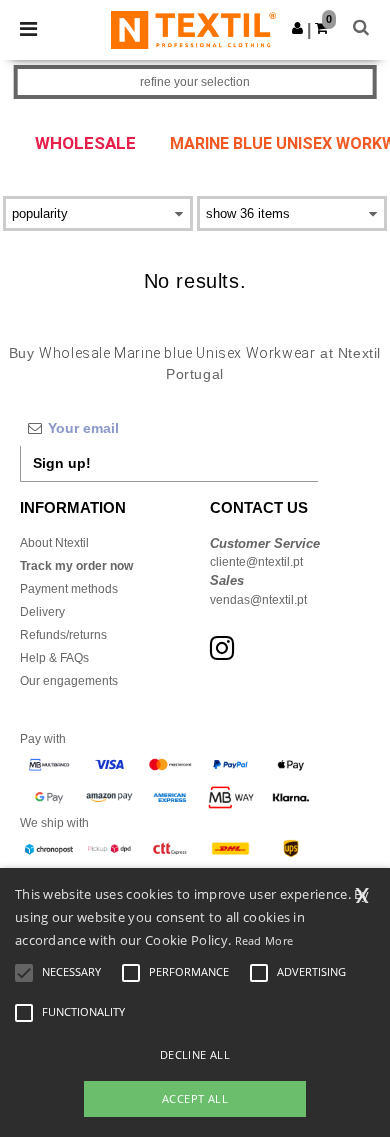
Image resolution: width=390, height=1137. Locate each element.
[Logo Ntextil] (193, 29)
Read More (264, 940)
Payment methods (69, 589)
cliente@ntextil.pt (256, 562)
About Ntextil (54, 543)
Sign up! (62, 463)
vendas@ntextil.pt (258, 600)
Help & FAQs (54, 658)
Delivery (42, 612)
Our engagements (69, 681)
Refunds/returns (63, 635)
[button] (297, 28)
